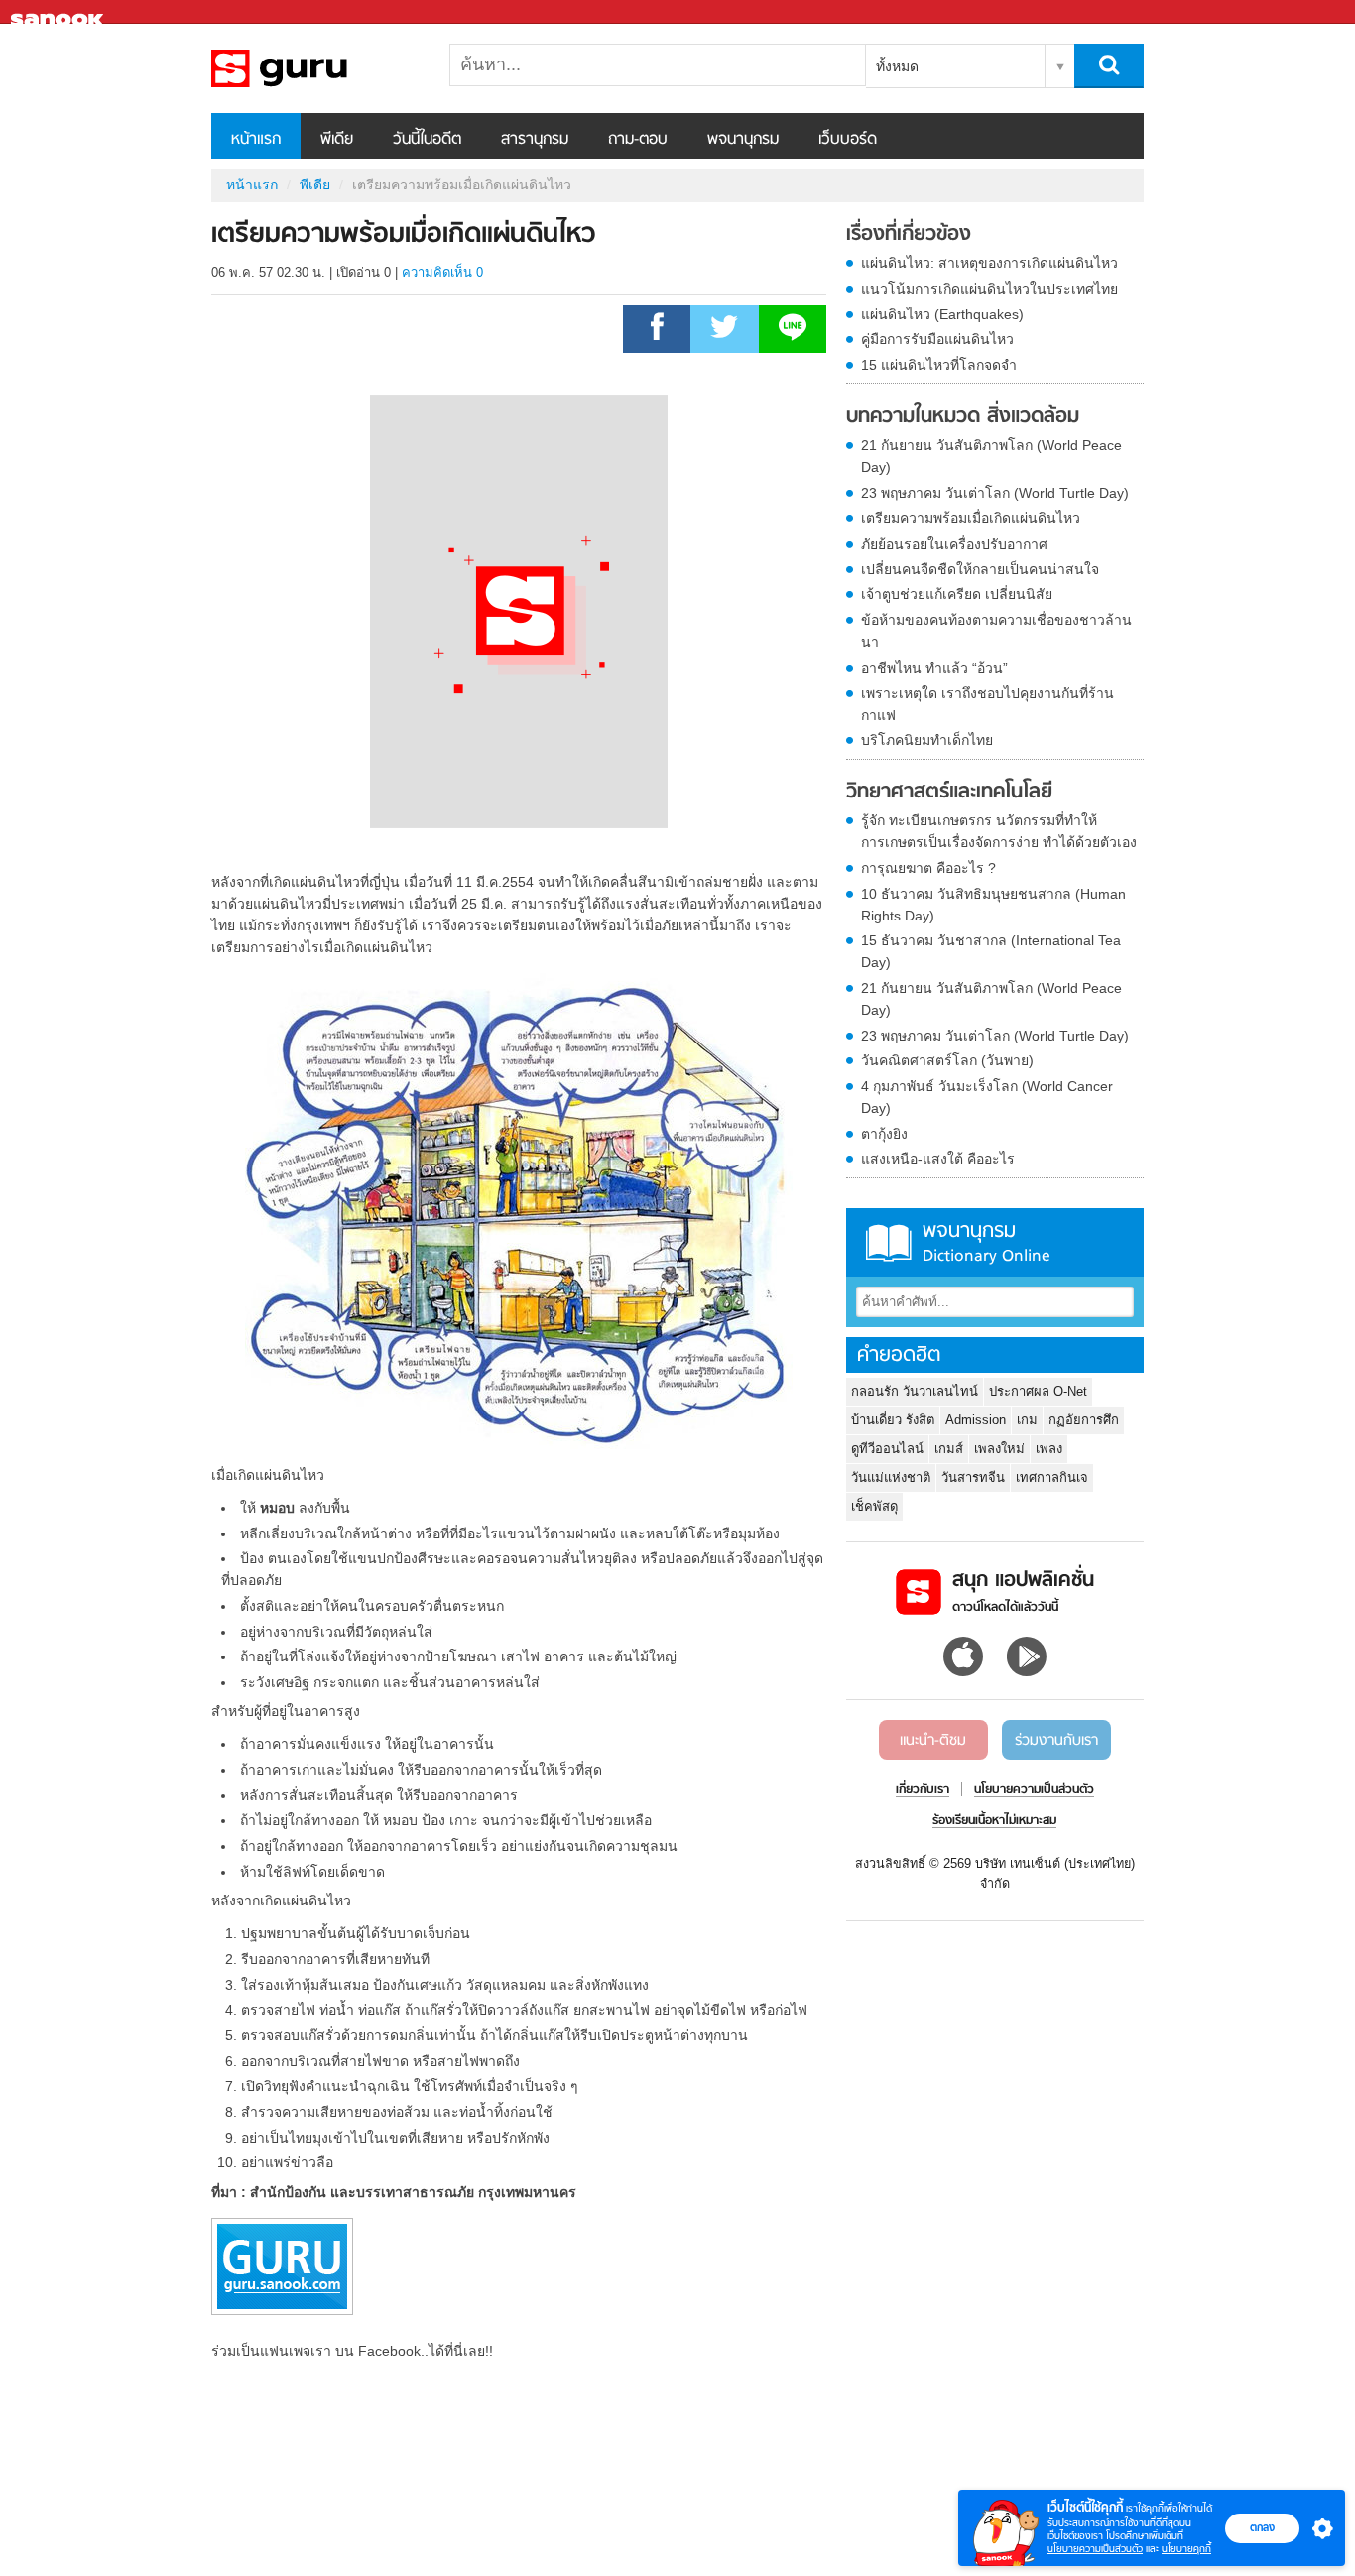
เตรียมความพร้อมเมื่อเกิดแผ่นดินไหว (971, 518)
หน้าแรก (256, 140)
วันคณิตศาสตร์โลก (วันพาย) (947, 1060)
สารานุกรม (535, 140)
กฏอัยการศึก (1084, 1420)
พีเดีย (337, 140)
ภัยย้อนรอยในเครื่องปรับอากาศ (954, 544)
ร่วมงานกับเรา (1056, 1741)
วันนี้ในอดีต (427, 140)
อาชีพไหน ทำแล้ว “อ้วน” (934, 668)
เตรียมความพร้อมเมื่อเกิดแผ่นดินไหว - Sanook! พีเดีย (315, 68)
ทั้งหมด (897, 66)
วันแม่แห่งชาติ (891, 1477)
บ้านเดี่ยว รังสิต (893, 1420)
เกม (1027, 1420)
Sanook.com (60, 12)
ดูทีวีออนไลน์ (887, 1449)
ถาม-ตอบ (638, 140)
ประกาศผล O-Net (1038, 1391)
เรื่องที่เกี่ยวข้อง (909, 235)
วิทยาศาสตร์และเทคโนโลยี (949, 793)
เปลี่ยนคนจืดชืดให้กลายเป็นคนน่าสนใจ (980, 569)
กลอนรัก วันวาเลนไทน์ (915, 1391)
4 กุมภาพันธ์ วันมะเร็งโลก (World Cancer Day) (987, 1097)
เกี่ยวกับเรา (923, 1790)
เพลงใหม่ (999, 1449)
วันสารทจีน (973, 1477)
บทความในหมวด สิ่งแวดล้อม (963, 417)
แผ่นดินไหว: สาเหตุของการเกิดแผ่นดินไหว (989, 263)
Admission (976, 1420)
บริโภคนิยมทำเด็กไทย (927, 740)
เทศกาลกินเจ (1052, 1477)
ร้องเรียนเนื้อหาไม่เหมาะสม (994, 1821)
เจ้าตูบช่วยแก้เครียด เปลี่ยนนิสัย (957, 594)
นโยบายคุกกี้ (1186, 2549)
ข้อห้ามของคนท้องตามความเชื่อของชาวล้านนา (996, 631)
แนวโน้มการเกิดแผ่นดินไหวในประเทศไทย (989, 289)
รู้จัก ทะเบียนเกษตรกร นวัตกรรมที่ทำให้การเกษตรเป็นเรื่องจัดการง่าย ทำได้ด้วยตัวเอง (999, 831)
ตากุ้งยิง (884, 1134)
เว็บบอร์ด (848, 140)
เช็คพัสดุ (874, 1506)
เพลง (1049, 1449)
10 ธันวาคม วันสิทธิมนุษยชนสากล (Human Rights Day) (993, 905)
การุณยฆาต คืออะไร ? (928, 868)
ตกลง (1262, 2527)
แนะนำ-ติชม (933, 1741)
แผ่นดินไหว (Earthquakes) (942, 314)
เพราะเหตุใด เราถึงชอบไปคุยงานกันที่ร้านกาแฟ (987, 704)
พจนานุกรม (743, 140)
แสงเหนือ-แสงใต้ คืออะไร (938, 1159)
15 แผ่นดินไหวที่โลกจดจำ (939, 365)
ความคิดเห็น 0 (442, 272)
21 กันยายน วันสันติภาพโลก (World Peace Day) (991, 456)
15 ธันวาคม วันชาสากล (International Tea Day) (991, 951)
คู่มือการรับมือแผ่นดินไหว (937, 339)
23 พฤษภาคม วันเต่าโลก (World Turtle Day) (995, 493)
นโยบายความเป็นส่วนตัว (1095, 2549)
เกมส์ (949, 1449)
